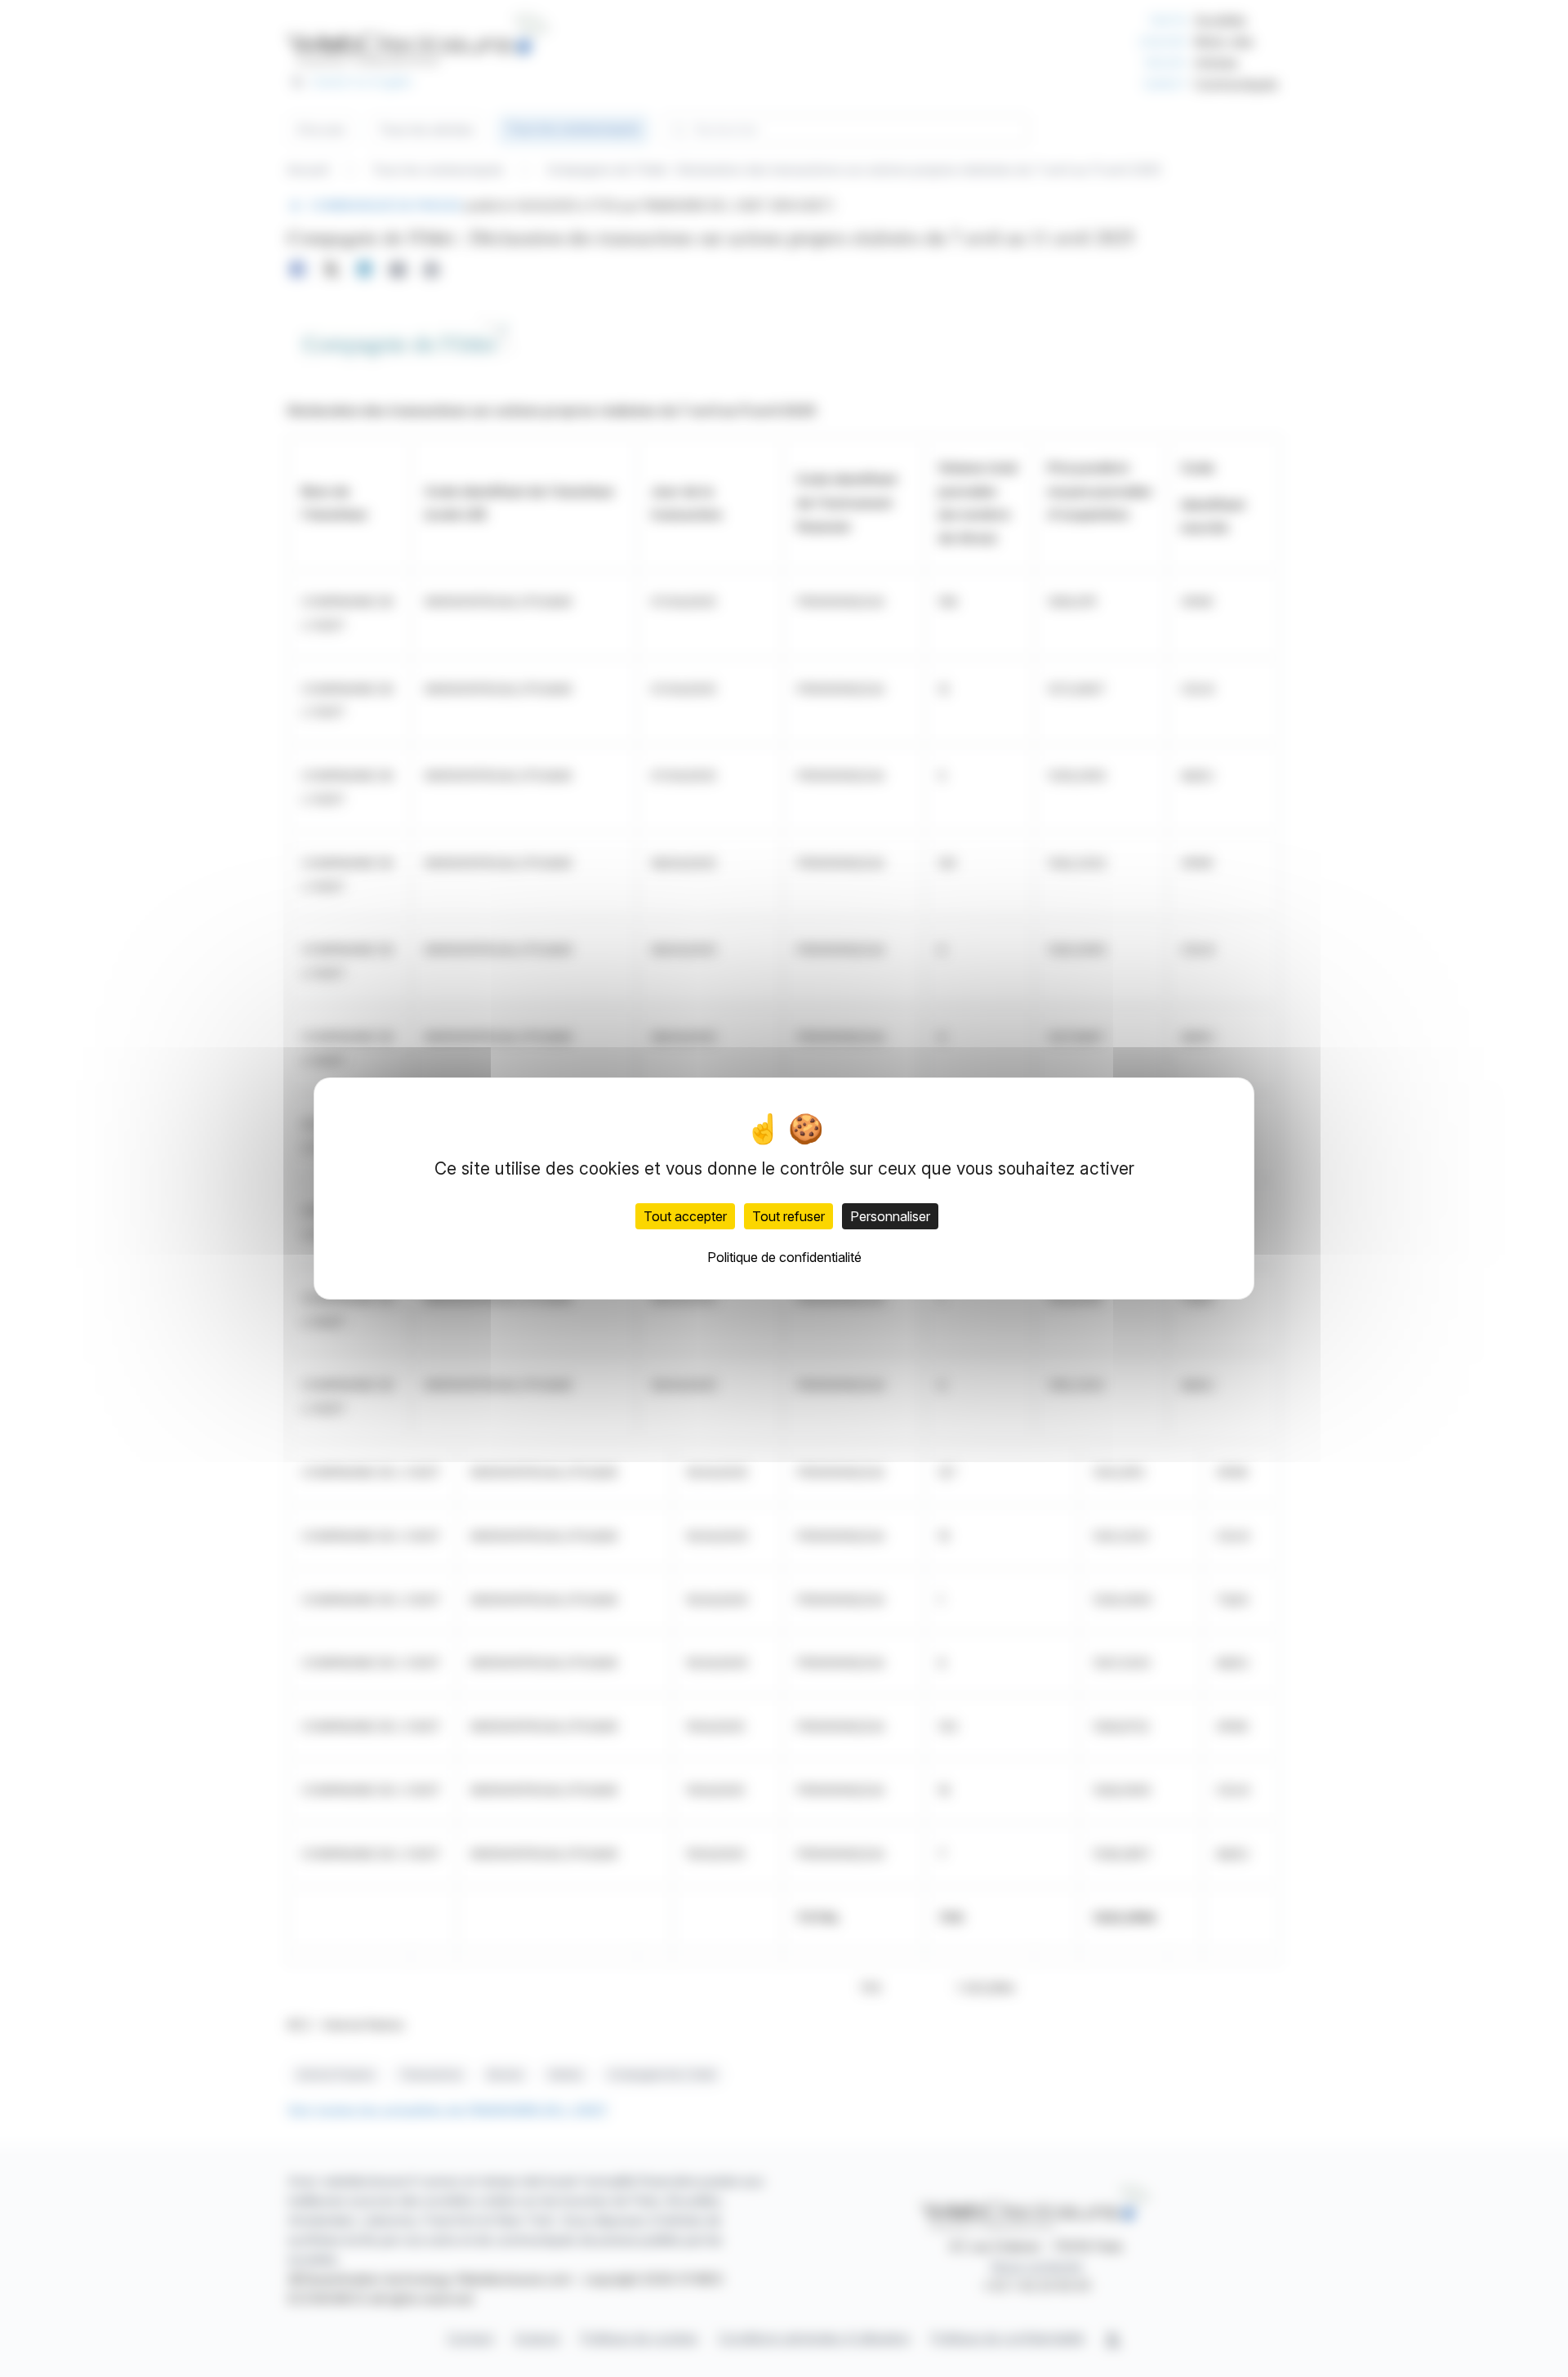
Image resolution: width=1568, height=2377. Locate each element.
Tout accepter (685, 1216)
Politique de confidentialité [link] (784, 1257)
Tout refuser (788, 1216)
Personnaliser (890, 1216)
